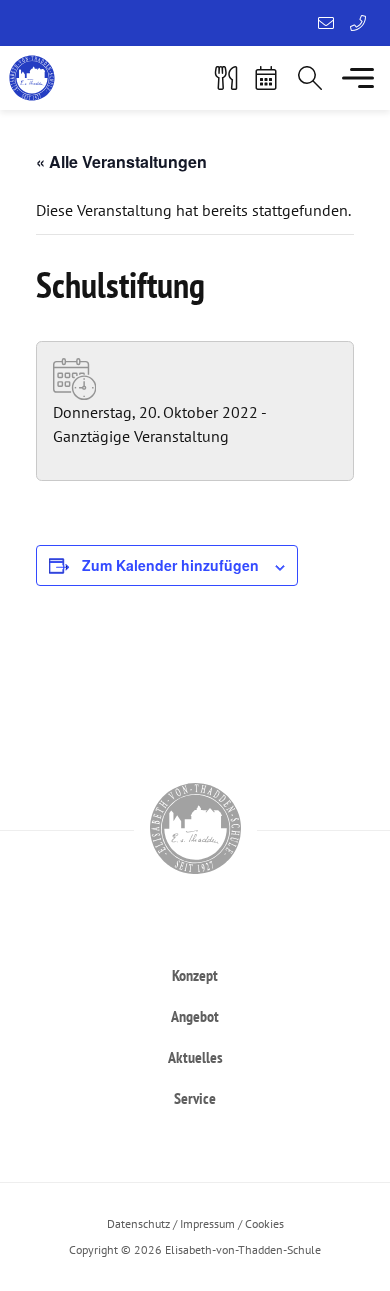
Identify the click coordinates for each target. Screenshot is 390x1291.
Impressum (207, 1223)
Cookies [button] (264, 1223)
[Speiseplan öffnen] (226, 78)
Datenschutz (138, 1223)
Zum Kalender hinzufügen (170, 565)
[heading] (195, 974)
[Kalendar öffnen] (266, 78)
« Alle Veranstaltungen (121, 161)
